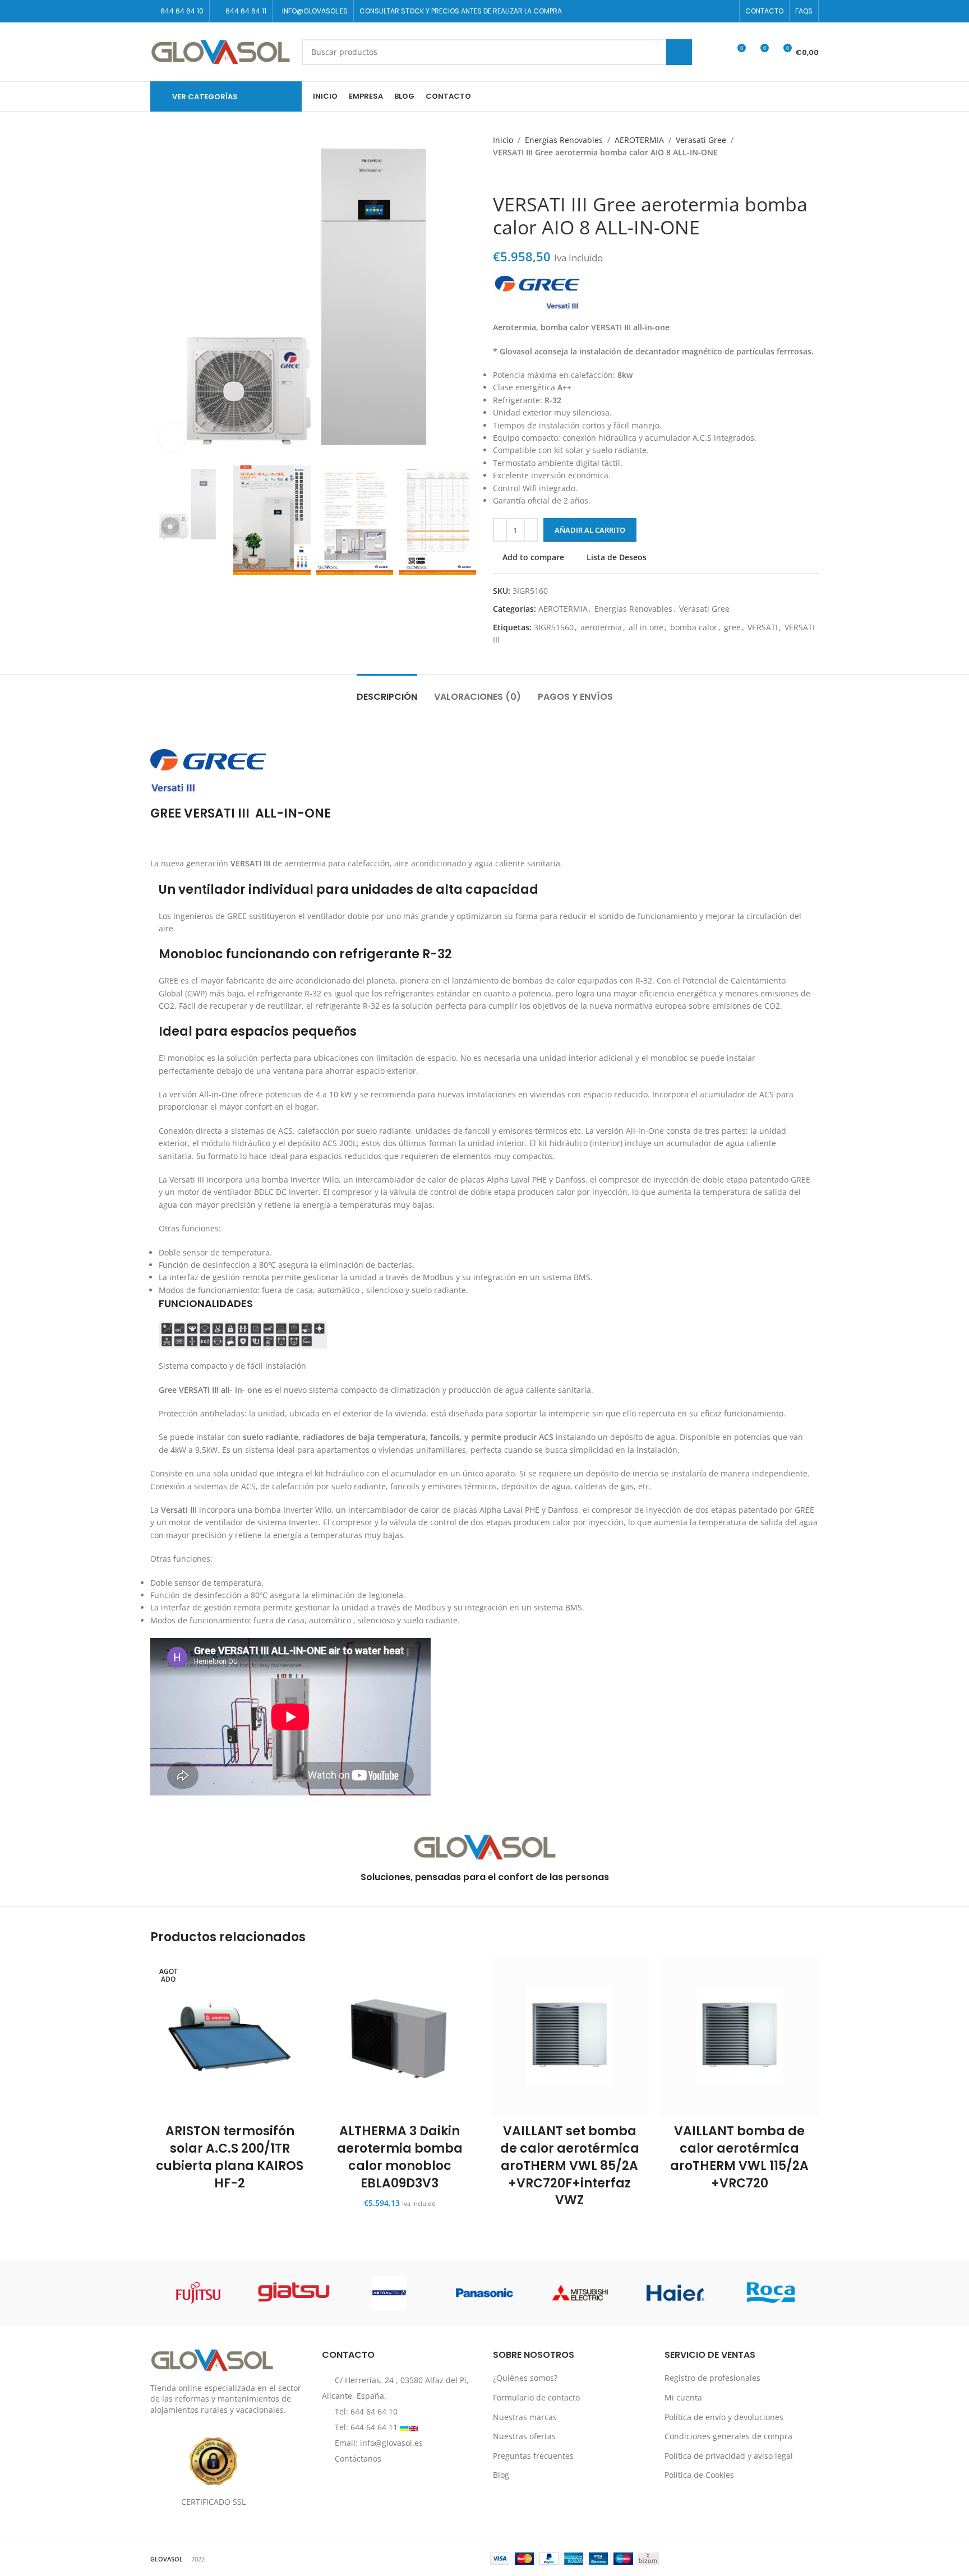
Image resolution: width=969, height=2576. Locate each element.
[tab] (387, 691)
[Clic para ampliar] (173, 437)
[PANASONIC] (484, 2293)
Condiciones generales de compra (728, 2436)
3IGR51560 (554, 627)
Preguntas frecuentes (533, 2455)
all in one (646, 627)
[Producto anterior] (499, 176)
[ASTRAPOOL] (389, 2293)
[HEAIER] (675, 2293)
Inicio (503, 140)
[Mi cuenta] (716, 52)
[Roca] (771, 2293)
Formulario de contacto (536, 2397)
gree (732, 627)
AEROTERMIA (639, 140)
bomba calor (694, 627)
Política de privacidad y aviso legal (729, 2455)
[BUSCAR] (679, 52)
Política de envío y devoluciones (724, 2416)
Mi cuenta (683, 2397)
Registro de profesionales (712, 2378)
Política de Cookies (699, 2475)
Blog (501, 2475)
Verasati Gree (701, 140)
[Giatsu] (293, 2293)
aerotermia (601, 627)
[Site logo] (220, 51)
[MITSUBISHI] (580, 2293)
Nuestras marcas (525, 2416)
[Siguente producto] (521, 176)
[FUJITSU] (198, 2293)
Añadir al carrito (590, 530)
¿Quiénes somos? (525, 2378)
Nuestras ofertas (524, 2436)
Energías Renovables (564, 140)
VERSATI (763, 627)
